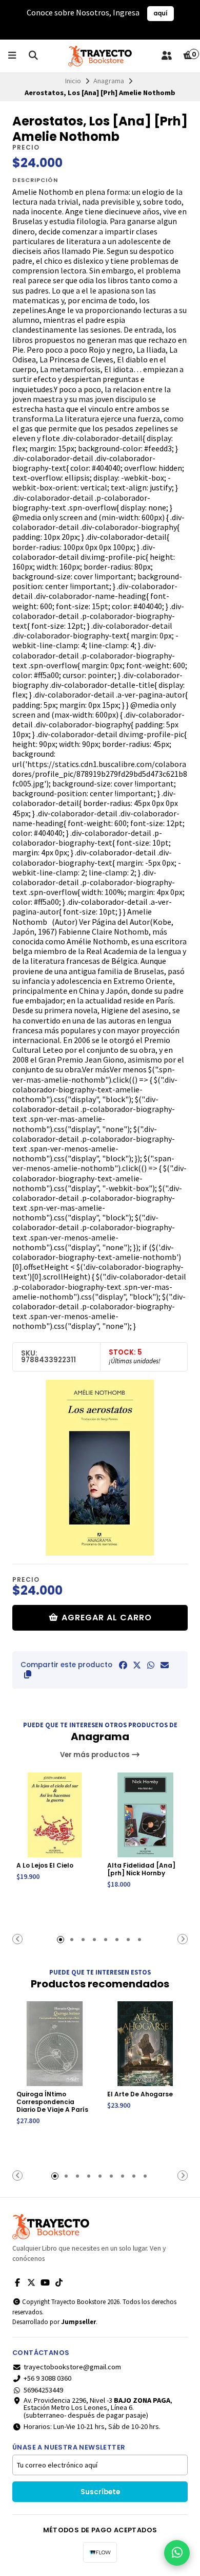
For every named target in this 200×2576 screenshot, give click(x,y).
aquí (161, 13)
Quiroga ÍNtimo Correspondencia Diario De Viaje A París (52, 2102)
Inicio (73, 81)
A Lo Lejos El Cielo (45, 1865)
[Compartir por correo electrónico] (165, 1665)
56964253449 (43, 2390)
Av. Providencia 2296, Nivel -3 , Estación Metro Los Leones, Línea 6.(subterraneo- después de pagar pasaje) (98, 2408)
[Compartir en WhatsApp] (151, 1665)
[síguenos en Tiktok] (59, 2282)
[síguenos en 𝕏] (31, 2282)
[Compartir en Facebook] (123, 1665)
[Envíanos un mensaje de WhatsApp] (177, 2553)
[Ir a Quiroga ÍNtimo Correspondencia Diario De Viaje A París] (55, 2044)
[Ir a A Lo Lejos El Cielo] (55, 1815)
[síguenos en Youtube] (45, 2282)
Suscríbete (100, 2492)
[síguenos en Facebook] (17, 2282)
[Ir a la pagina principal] (100, 56)
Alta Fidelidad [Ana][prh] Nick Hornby (141, 1869)
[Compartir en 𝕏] (137, 1665)
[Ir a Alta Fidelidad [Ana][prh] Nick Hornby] (145, 1815)
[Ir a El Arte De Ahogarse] (145, 2044)
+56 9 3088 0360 (47, 2378)
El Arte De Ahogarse (140, 2094)
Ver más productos (96, 1755)
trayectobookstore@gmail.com (72, 2367)
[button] (28, 1674)
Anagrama (109, 81)
